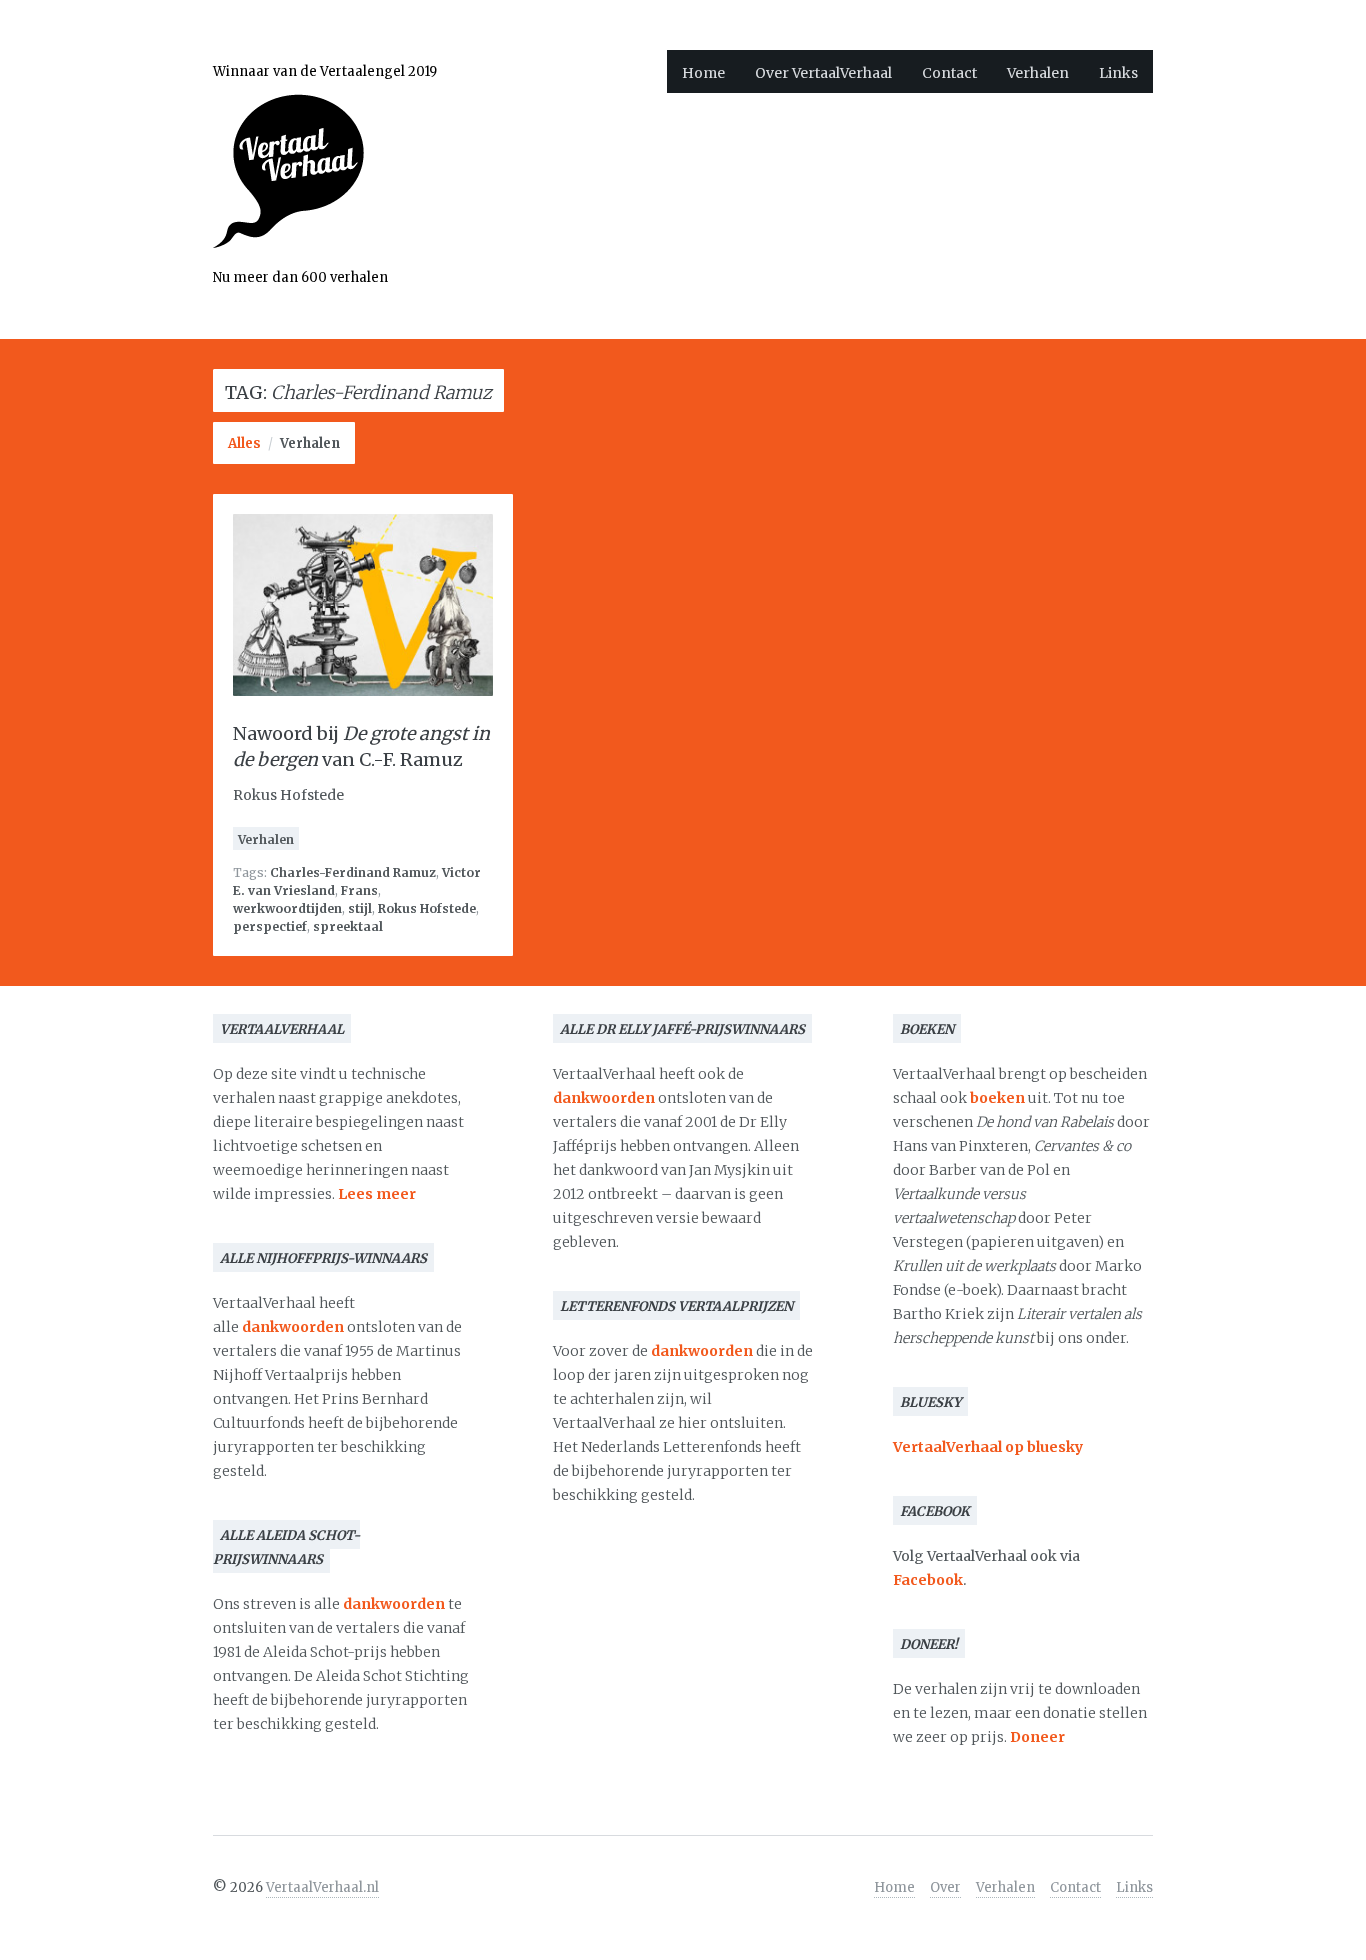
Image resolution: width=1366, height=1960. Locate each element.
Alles (244, 443)
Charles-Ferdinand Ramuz (353, 872)
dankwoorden (293, 1327)
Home (703, 73)
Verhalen (1038, 73)
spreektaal (348, 926)
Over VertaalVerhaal (823, 73)
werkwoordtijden (287, 908)
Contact (949, 73)
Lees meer (377, 1194)
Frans (359, 890)
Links (1118, 73)
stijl (360, 908)
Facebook (928, 1580)
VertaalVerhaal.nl (322, 1887)
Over (945, 1887)
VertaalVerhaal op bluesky (988, 1447)
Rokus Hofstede (427, 908)
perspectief (270, 926)
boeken (997, 1098)
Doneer (1037, 1737)
